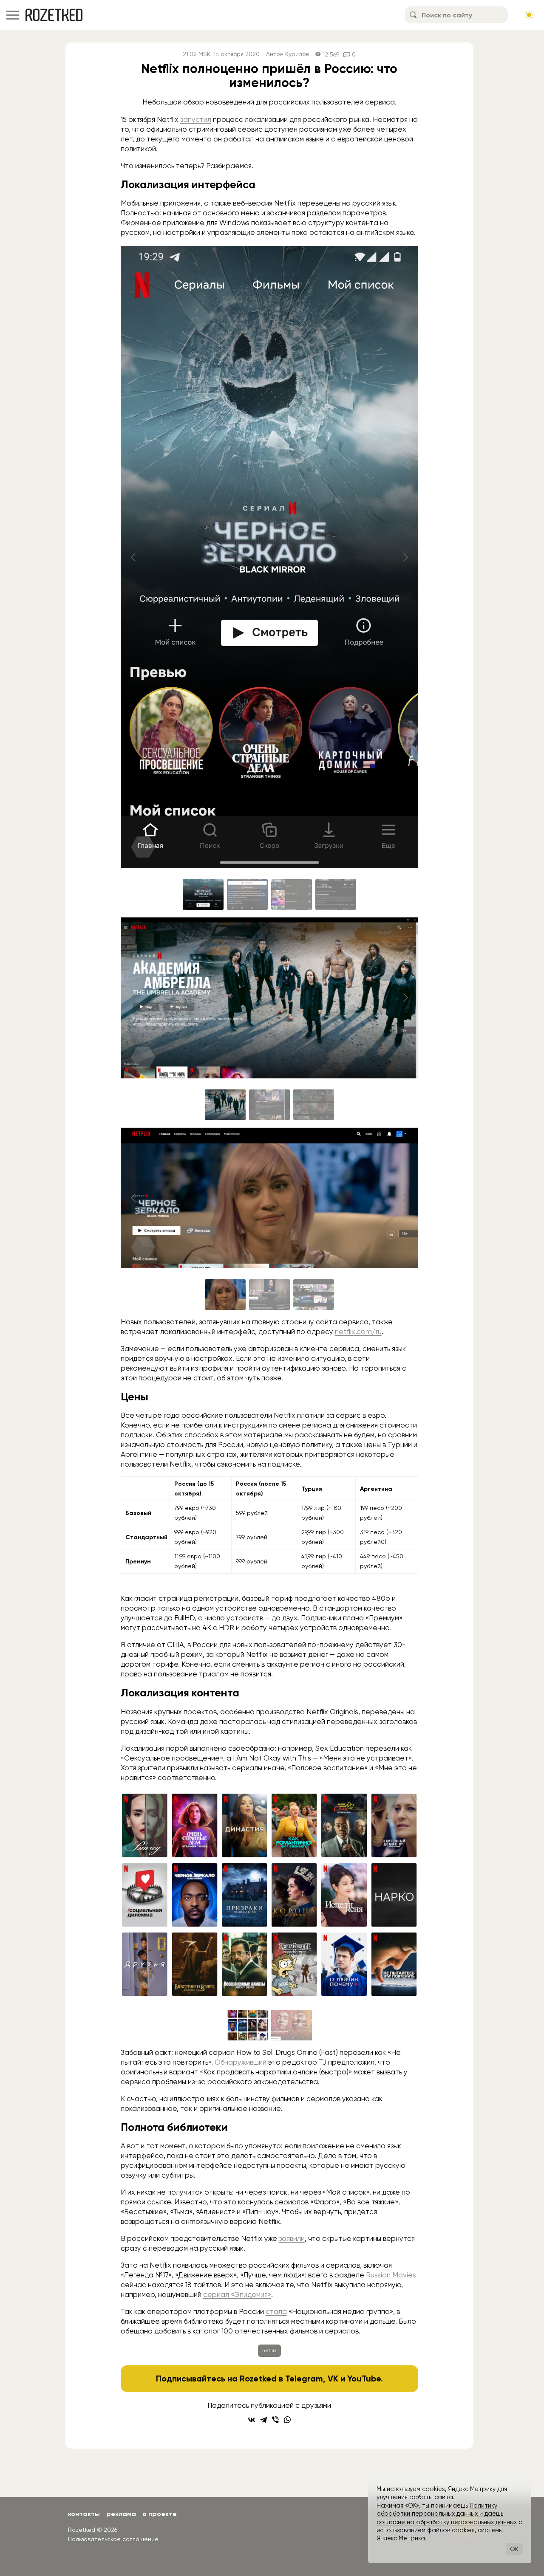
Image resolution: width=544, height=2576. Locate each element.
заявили (292, 2238)
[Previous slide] (134, 557)
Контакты (84, 2514)
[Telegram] (263, 2420)
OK (514, 2549)
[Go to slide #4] (336, 894)
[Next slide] (405, 557)
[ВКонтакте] (252, 2420)
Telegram (304, 2378)
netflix (269, 2350)
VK (333, 2378)
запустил (196, 119)
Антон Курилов (288, 54)
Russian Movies (391, 2275)
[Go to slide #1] (203, 894)
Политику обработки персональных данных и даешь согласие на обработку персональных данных (447, 2514)
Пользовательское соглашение (113, 2539)
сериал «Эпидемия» (237, 2294)
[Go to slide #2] (247, 894)
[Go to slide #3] (292, 894)
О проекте (160, 2514)
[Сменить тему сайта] (529, 15)
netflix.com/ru (358, 1332)
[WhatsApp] (287, 2420)
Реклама (121, 2514)
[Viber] (275, 2420)
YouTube (364, 2378)
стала (276, 2311)
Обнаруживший (241, 2062)
